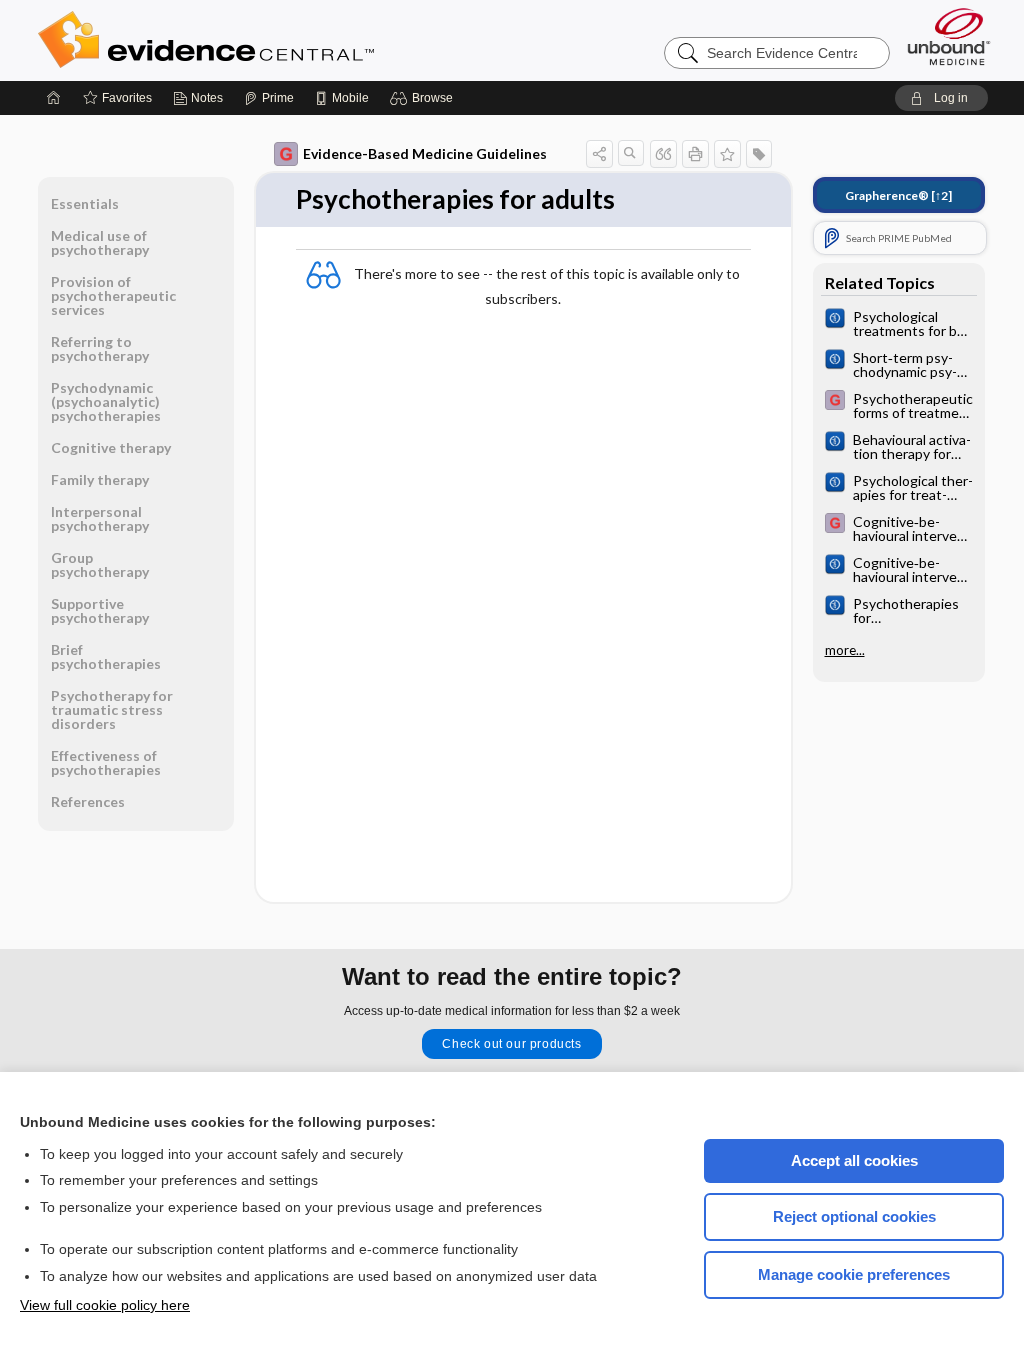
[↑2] (898, 195)
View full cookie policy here (105, 1305)
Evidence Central (286, 40)
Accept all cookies (854, 1160)
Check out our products (511, 1044)
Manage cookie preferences (854, 1274)
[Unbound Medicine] (949, 36)
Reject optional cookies (854, 1216)
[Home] (54, 98)
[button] (424, 98)
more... (845, 650)
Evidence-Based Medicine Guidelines (425, 153)
